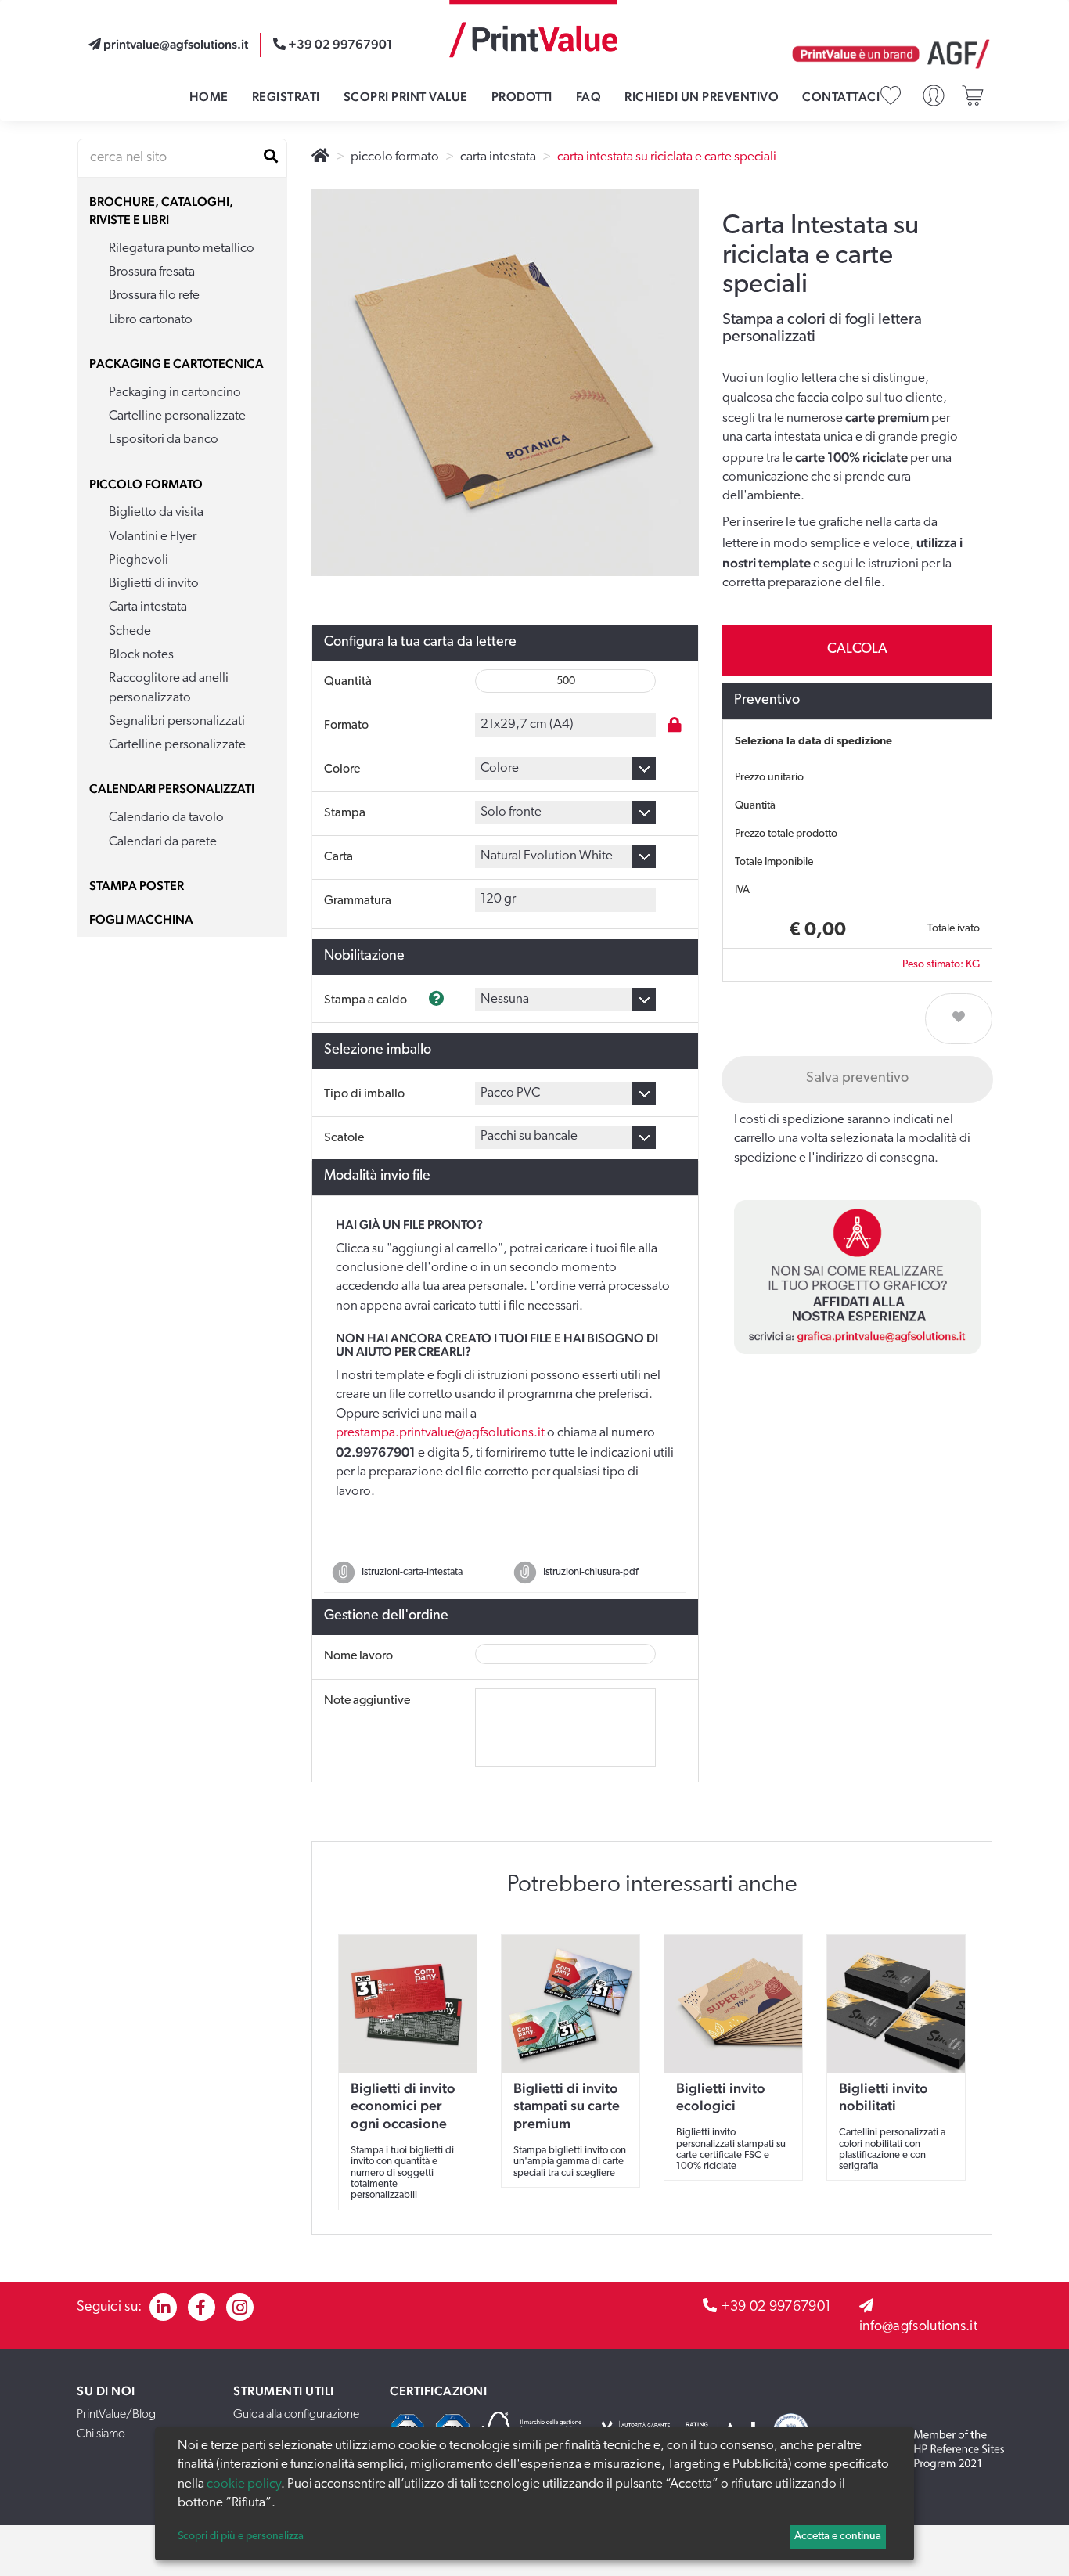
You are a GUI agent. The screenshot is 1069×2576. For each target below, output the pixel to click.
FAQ (589, 97)
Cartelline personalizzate (177, 416)
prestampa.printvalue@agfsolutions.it (440, 1433)
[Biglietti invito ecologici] (733, 2004)
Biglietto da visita (156, 512)
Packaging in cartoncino (175, 393)
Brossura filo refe (154, 295)
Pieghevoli (139, 560)
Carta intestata (148, 607)
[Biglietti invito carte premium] (570, 2004)
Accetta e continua (838, 2536)
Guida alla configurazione (296, 2415)
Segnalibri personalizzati (177, 721)
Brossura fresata (152, 272)
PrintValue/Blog (116, 2415)
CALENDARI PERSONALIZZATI (172, 789)
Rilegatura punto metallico (182, 249)
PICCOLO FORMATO (146, 484)
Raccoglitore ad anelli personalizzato (169, 688)
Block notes (141, 655)
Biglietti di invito (154, 584)
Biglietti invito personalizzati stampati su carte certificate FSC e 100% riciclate (731, 2149)
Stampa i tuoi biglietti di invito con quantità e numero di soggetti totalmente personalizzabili (402, 2173)
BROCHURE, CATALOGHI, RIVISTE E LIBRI (161, 211)
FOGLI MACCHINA (141, 919)
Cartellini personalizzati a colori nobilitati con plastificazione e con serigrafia (892, 2149)
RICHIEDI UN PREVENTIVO (702, 97)
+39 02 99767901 (776, 2308)
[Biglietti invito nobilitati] (896, 2004)
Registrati (286, 97)
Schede (130, 631)
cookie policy (244, 2484)
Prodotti (522, 97)
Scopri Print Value (406, 97)
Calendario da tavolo (166, 818)
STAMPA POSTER (137, 886)
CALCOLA (857, 650)
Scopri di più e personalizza (241, 2536)
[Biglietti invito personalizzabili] (408, 2004)
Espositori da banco (164, 440)
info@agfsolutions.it (918, 2327)
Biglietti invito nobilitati (884, 2097)
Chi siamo (101, 2434)
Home (209, 97)
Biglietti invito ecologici (721, 2097)
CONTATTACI (841, 97)
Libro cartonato (151, 320)
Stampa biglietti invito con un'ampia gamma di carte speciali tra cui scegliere (570, 2162)
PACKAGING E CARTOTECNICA (176, 364)
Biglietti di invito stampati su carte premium (567, 2106)
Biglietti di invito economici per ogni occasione (403, 2106)
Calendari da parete (163, 842)
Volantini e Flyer (153, 537)
